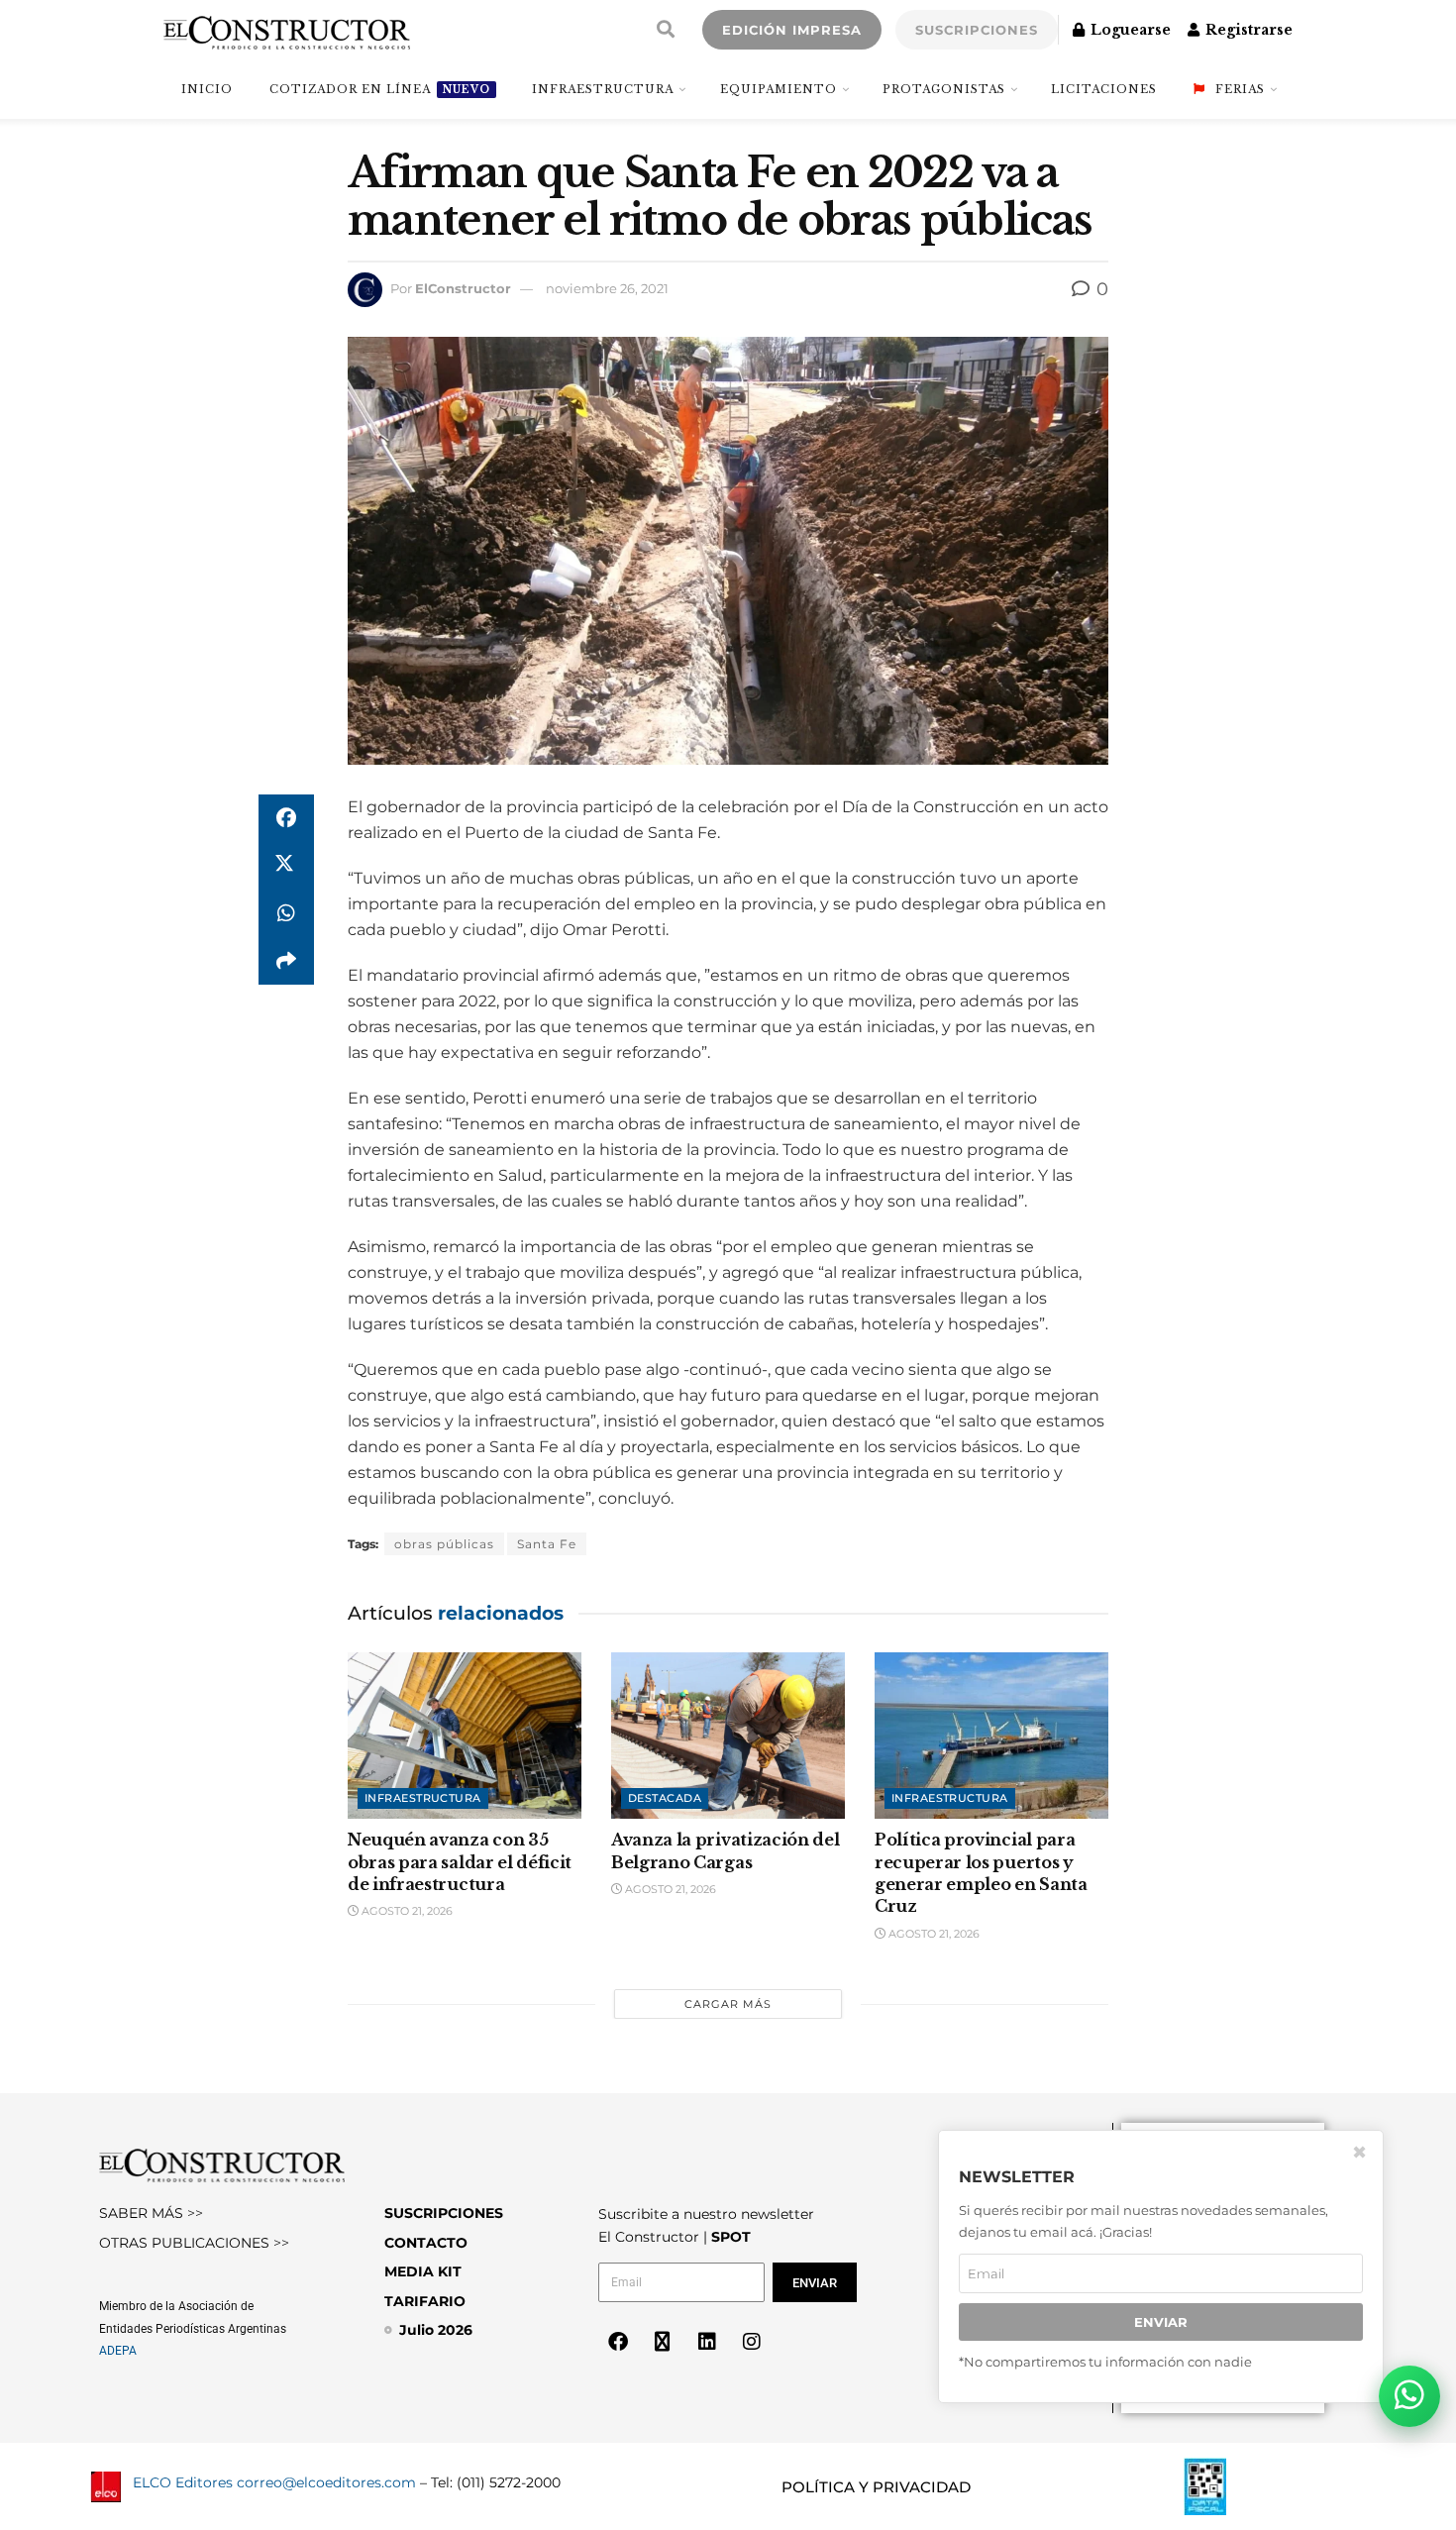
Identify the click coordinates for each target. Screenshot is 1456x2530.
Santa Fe (547, 1544)
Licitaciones (1104, 89)
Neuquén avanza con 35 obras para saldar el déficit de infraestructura (460, 1862)
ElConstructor (463, 288)
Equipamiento (779, 89)
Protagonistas (944, 89)
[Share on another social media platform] (286, 961)
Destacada (665, 1798)
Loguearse (1129, 30)
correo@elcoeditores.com (326, 2482)
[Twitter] (663, 2342)
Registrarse (1247, 30)
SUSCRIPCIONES (977, 30)
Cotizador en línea (380, 89)
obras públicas (444, 1544)
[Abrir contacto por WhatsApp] (1409, 2396)
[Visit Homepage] (287, 30)
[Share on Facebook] (286, 818)
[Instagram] (752, 2342)
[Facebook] (618, 2342)
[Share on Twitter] (286, 866)
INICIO (207, 89)
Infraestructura (603, 89)
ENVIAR (1161, 2322)
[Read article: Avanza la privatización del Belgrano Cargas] (728, 1736)
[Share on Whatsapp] (286, 913)
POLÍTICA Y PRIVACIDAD (876, 2487)
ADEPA (118, 2351)
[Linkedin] (707, 2342)
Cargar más (728, 2004)
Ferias (1240, 89)
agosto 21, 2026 (406, 1911)
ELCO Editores (183, 2482)
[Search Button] (666, 30)
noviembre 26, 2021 (607, 288)
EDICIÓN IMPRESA (792, 30)
